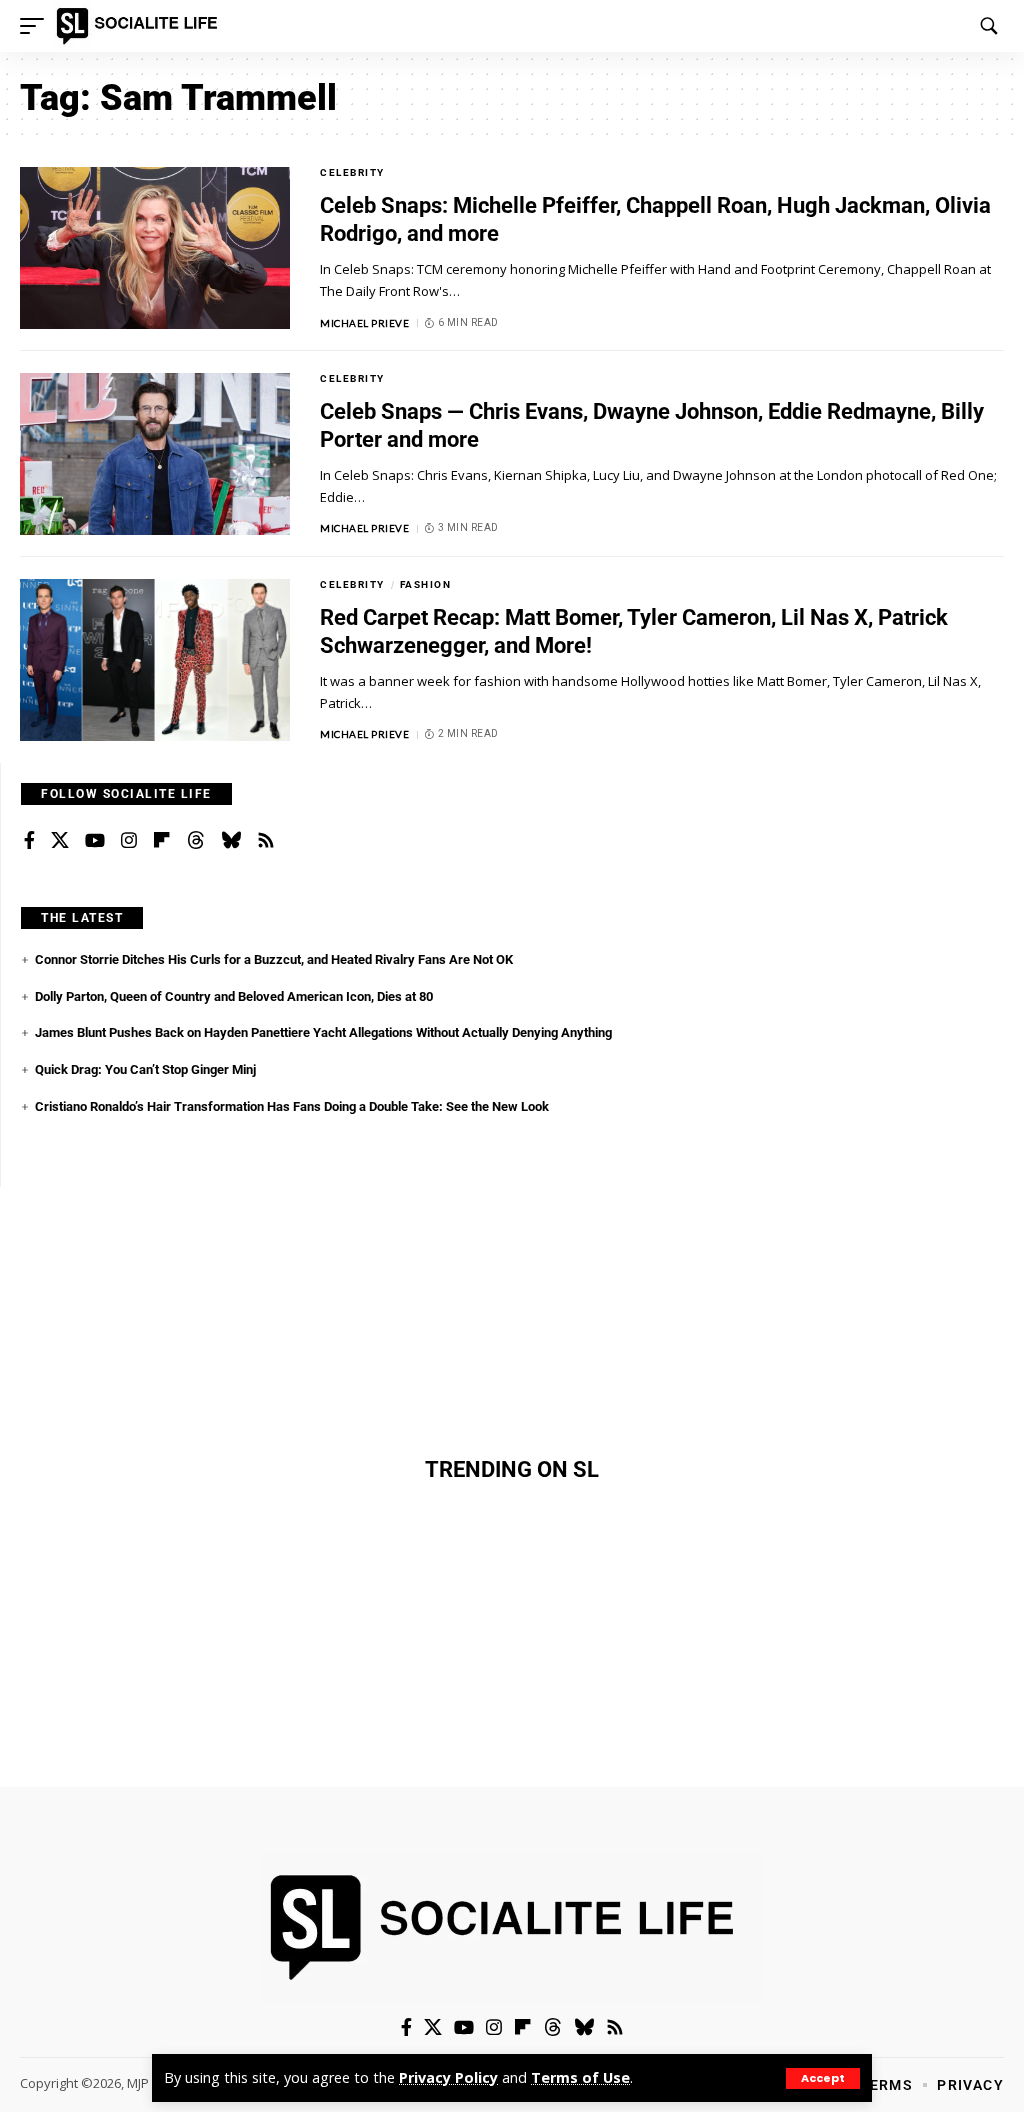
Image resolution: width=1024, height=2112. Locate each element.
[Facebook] (29, 841)
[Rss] (266, 841)
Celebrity (352, 172)
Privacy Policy (448, 2077)
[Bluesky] (231, 841)
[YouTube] (95, 841)
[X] (60, 841)
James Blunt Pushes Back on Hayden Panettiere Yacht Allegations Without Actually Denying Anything (323, 1032)
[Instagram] (129, 841)
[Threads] (196, 841)
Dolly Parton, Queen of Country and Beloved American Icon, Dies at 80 (234, 996)
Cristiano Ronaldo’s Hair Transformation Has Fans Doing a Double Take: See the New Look (292, 1106)
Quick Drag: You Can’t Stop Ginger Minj (145, 1069)
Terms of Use (580, 2077)
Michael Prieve (364, 323)
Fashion (426, 584)
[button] (823, 2078)
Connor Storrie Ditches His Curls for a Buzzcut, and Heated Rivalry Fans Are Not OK (274, 959)
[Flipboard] (162, 841)
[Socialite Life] (140, 26)
